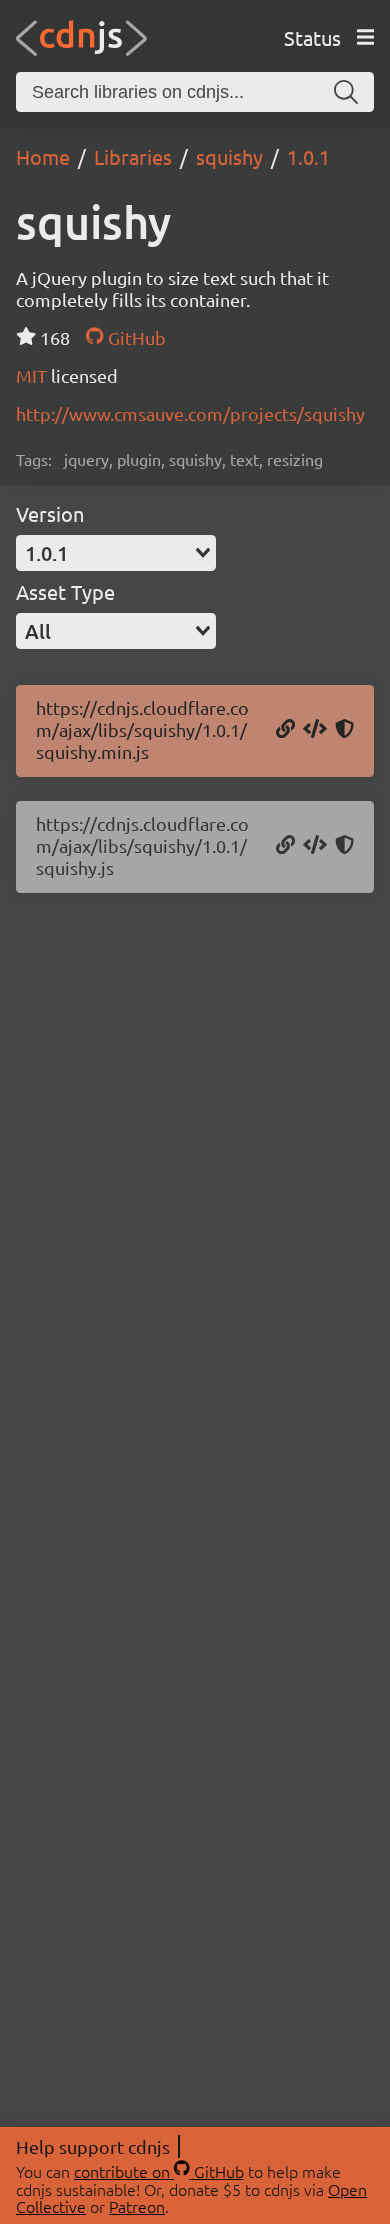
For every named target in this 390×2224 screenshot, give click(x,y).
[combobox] (116, 553)
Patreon (137, 2206)
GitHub (134, 337)
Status (312, 37)
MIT (33, 375)
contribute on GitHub (159, 2171)
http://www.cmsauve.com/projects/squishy (190, 413)
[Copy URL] (285, 730)
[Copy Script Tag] (315, 730)
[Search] (346, 92)
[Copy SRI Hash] (344, 730)
